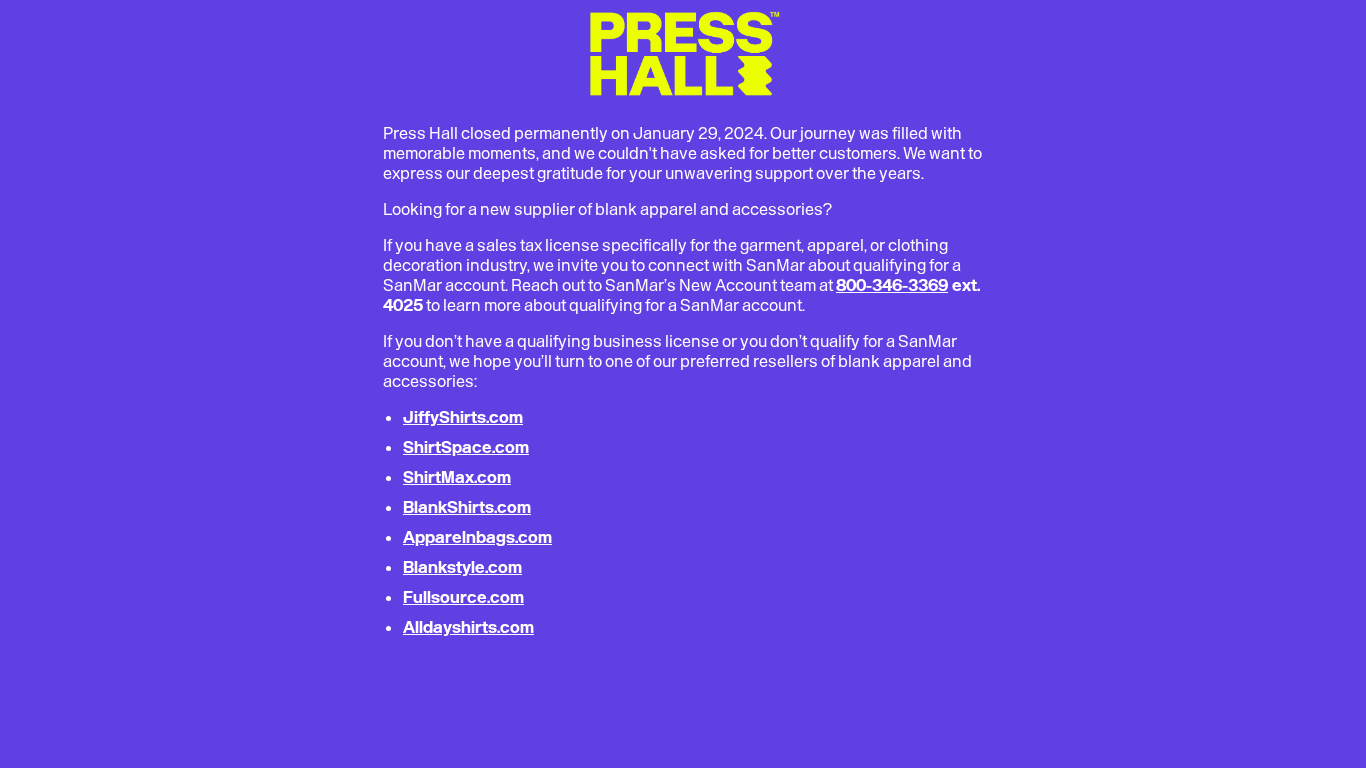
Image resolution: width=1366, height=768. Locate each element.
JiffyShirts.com (463, 417)
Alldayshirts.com (468, 627)
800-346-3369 (892, 285)
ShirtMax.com (457, 477)
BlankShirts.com (467, 507)
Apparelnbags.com (477, 537)
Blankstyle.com (462, 567)
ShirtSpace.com (466, 447)
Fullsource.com (463, 597)
